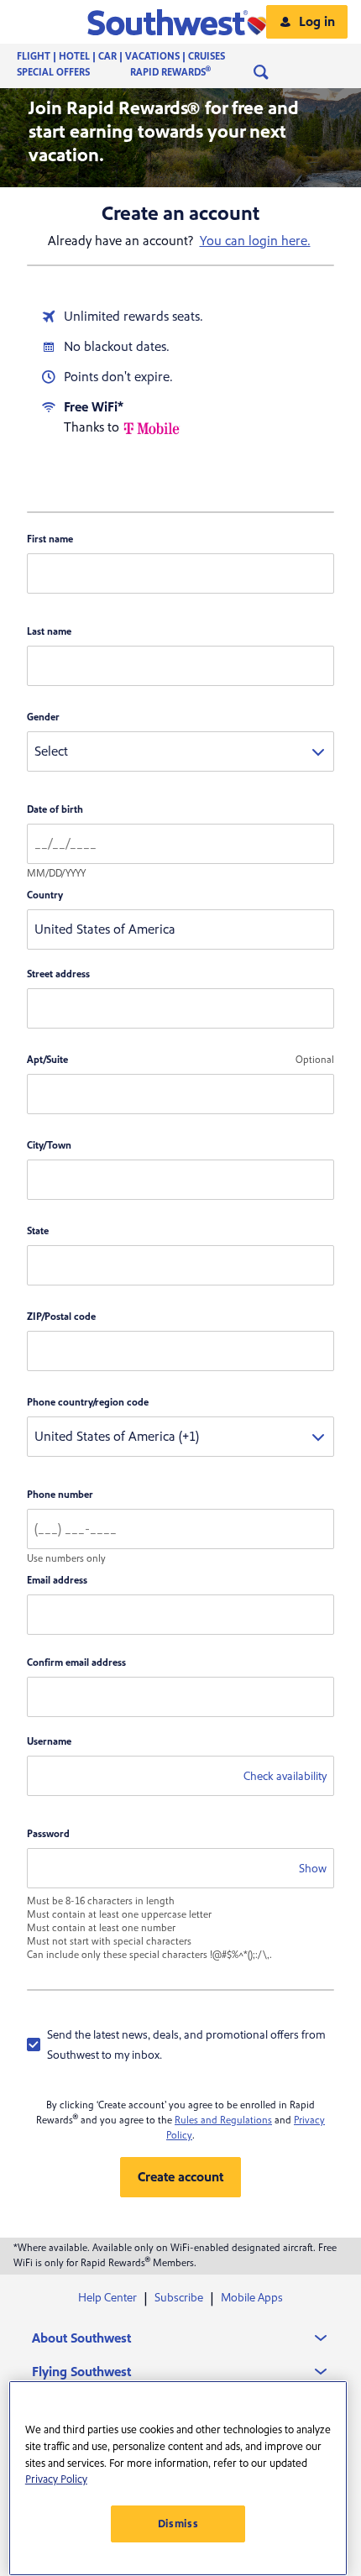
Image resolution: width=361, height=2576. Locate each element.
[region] (178, 2478)
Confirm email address (76, 1663)
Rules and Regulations (223, 2120)
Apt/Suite (47, 1060)
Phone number (60, 1495)
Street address (58, 974)
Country (45, 895)
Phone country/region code (88, 1403)
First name (50, 539)
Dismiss (178, 2524)
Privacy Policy (56, 2479)
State (38, 1231)
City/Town (49, 1146)
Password (48, 1834)
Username (49, 1742)
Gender (43, 717)
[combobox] (180, 751)
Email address (57, 1581)
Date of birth (55, 810)
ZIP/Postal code (61, 1317)
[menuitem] (138, 57)
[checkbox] (180, 2045)
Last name (49, 632)
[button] (181, 22)
